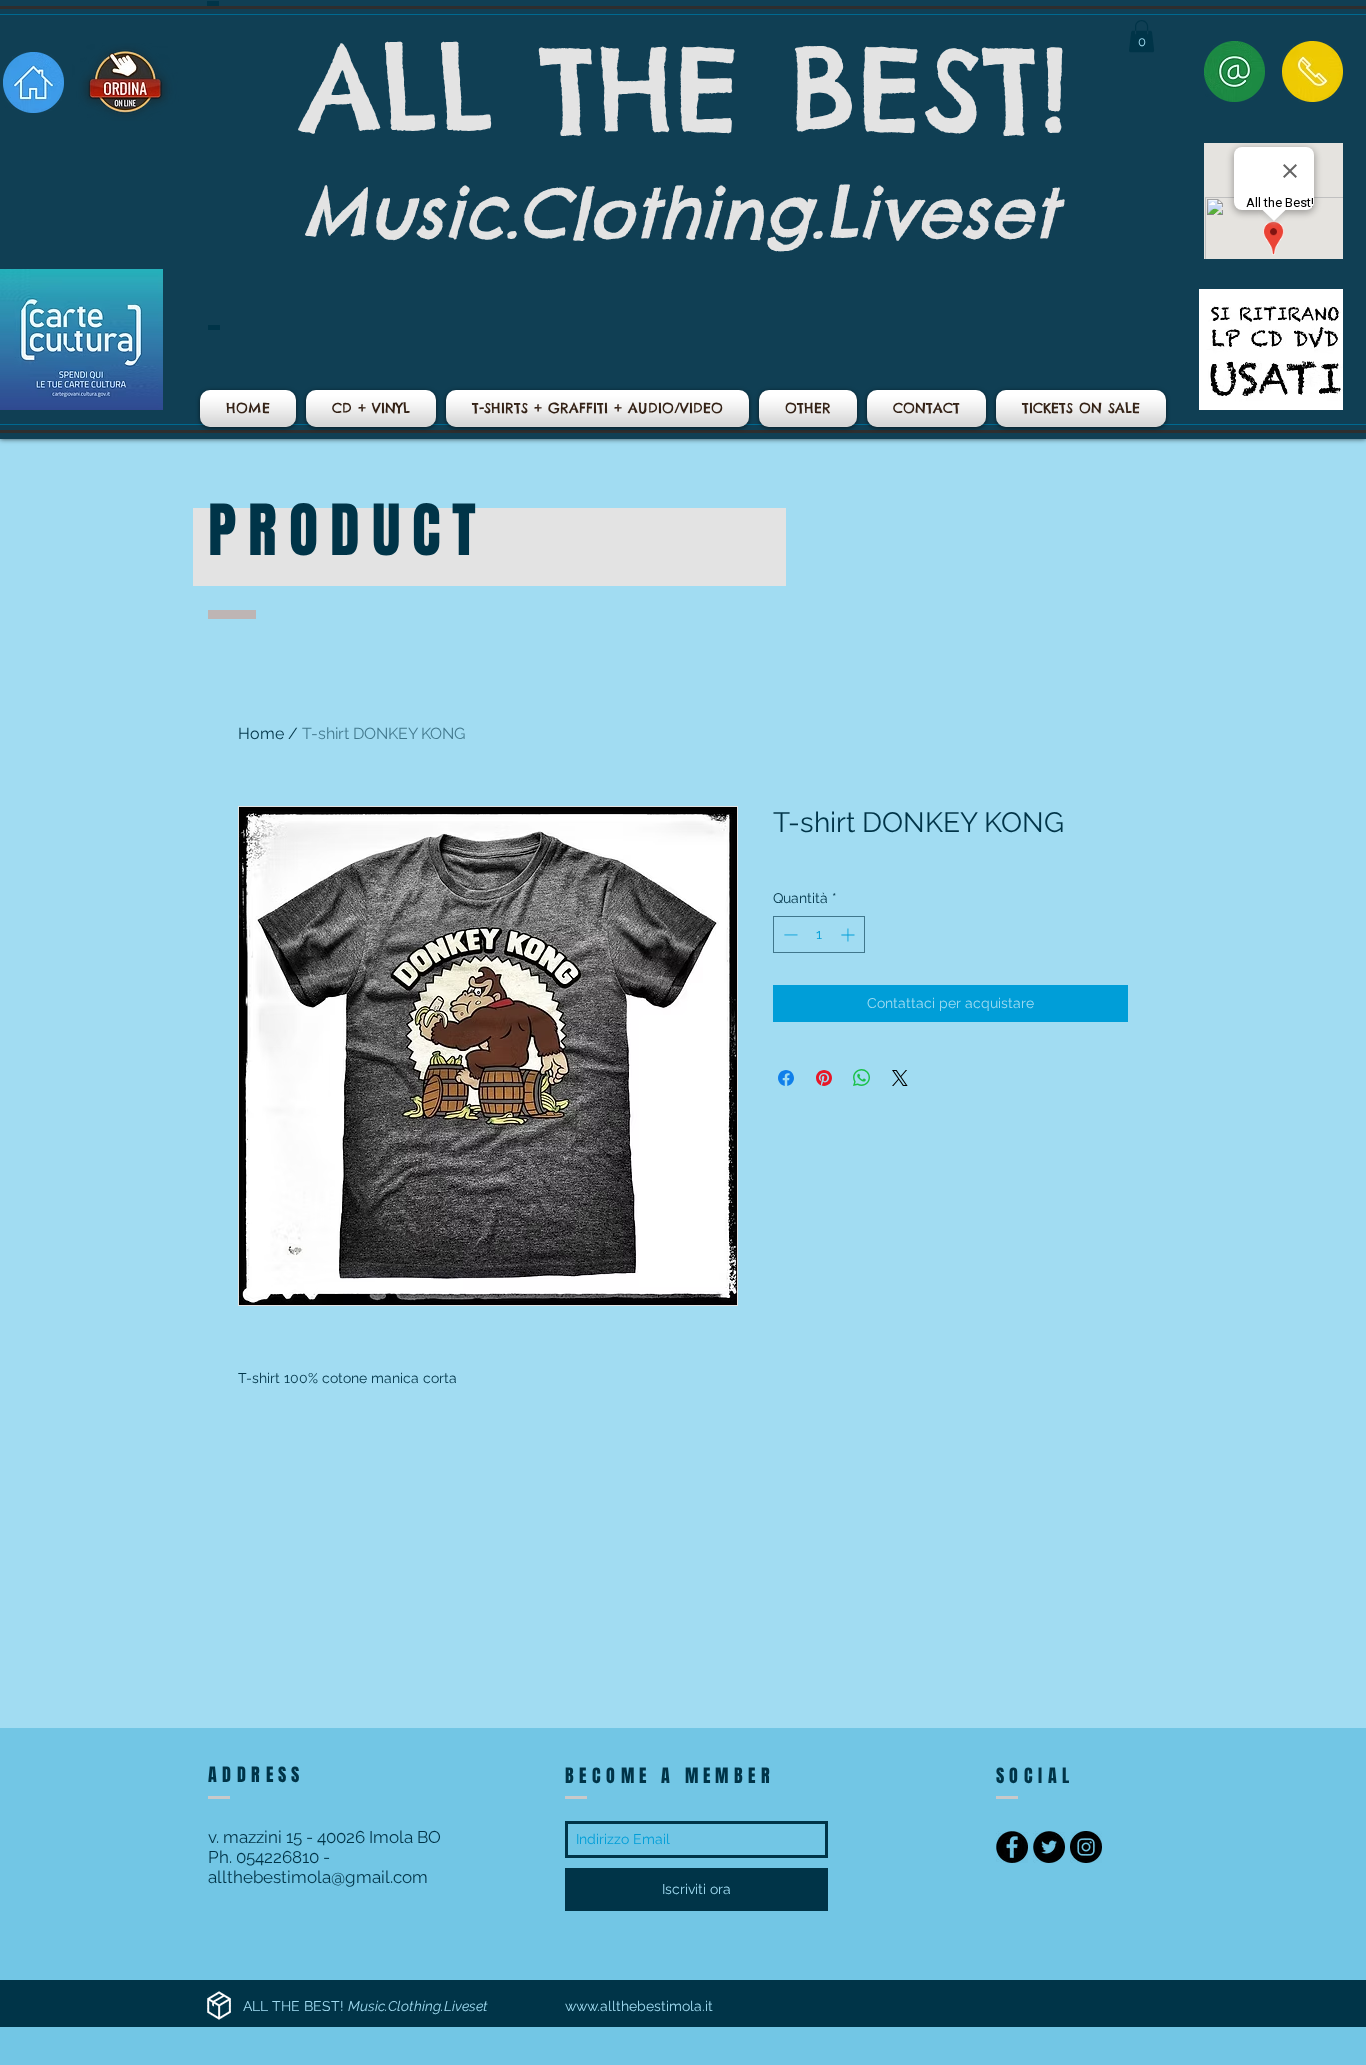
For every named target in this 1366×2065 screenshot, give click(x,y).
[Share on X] (900, 1078)
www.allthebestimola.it (639, 2006)
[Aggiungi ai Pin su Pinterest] (824, 1078)
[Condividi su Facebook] (786, 1078)
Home (261, 733)
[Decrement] (788, 934)
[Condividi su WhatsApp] (862, 1078)
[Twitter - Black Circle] (1049, 1847)
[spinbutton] (819, 934)
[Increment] (849, 934)
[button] (1141, 36)
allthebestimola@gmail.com (318, 1877)
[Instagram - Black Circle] (1086, 1847)
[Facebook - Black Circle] (1012, 1847)
